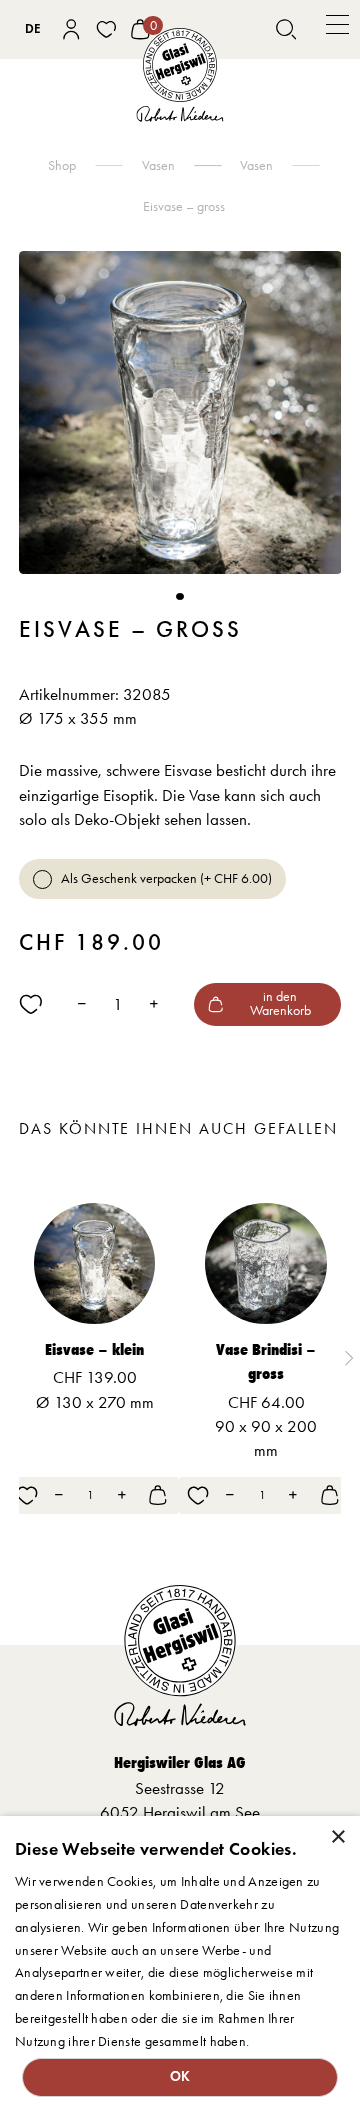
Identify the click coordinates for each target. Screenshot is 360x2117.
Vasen (256, 165)
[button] (337, 29)
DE (33, 28)
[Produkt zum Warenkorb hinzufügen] (158, 1495)
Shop (62, 165)
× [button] (337, 1837)
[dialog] (180, 1966)
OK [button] (180, 2076)
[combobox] (33, 29)
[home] (179, 75)
